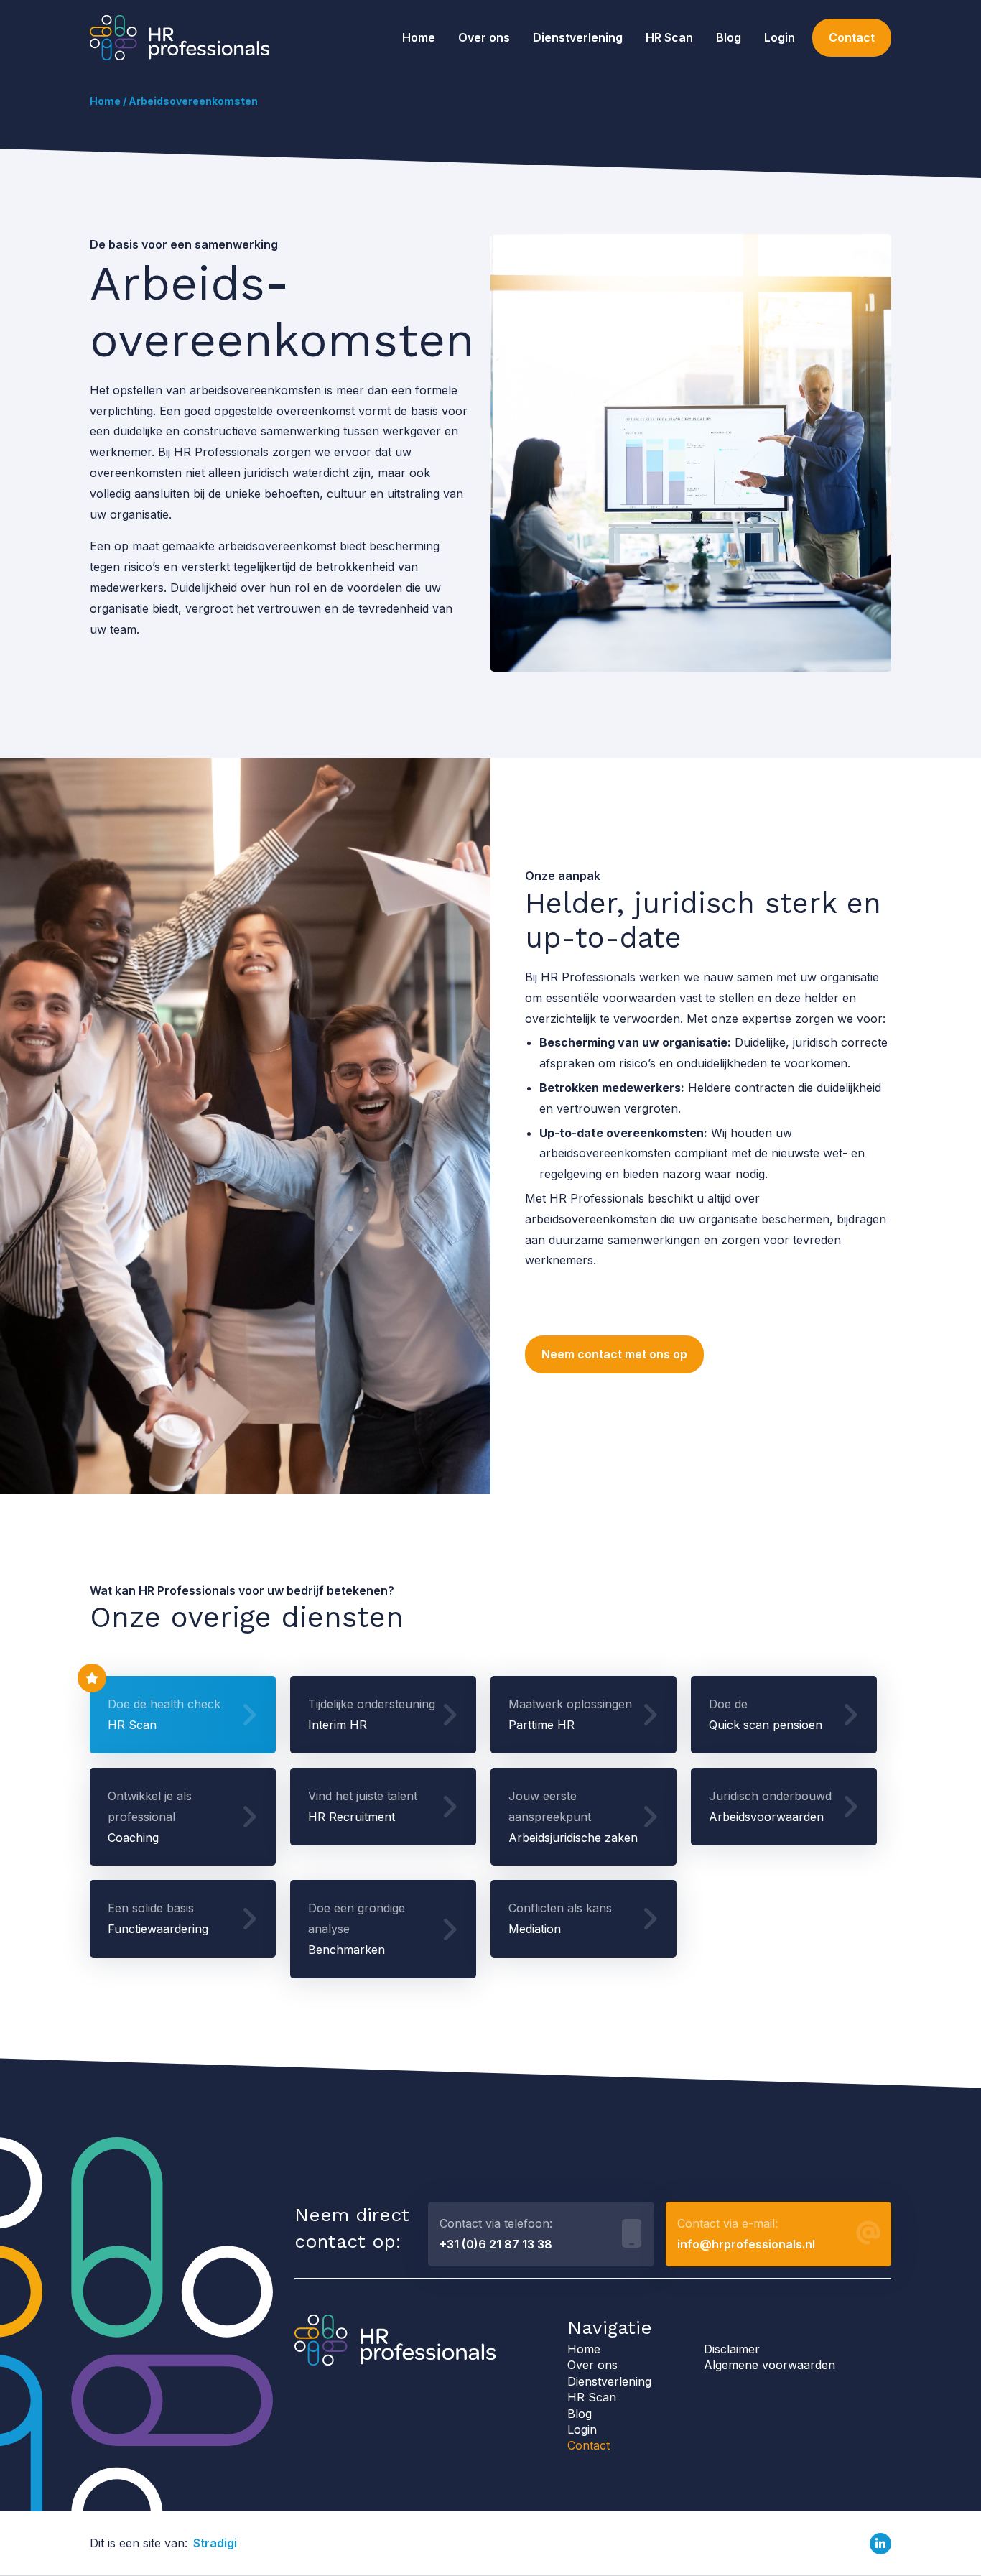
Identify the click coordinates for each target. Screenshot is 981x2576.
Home (419, 37)
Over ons (484, 37)
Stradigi (215, 2543)
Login (780, 37)
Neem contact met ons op (614, 1354)
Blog (729, 37)
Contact (852, 37)
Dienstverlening (578, 37)
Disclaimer (732, 2349)
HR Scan (669, 37)
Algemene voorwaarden (770, 2365)
